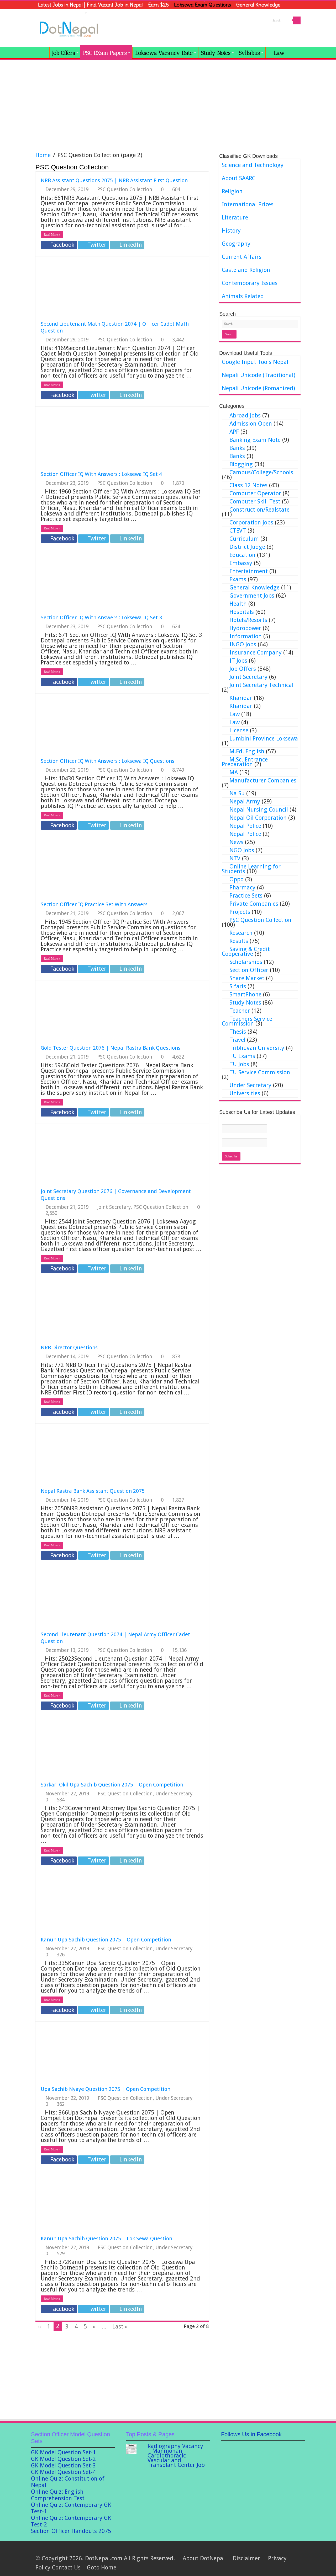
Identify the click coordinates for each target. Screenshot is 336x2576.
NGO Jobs (242, 850)
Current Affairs (242, 257)
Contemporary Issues (250, 283)
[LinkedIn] (274, 2550)
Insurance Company (256, 653)
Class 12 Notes (248, 485)
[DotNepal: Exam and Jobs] (69, 28)
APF (234, 432)
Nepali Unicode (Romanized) (258, 388)
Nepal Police (245, 826)
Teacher (240, 1011)
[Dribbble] (269, 2550)
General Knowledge (258, 5)
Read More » (52, 235)
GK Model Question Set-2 (63, 2459)
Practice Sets (246, 896)
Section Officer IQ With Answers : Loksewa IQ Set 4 (101, 474)
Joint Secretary (114, 1207)
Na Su (237, 793)
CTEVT (238, 531)
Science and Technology (253, 165)
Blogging (241, 464)
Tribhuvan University (257, 1048)
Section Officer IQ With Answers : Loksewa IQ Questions (107, 761)
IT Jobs (238, 661)
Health (238, 604)
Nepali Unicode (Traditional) (259, 375)
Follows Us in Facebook (251, 2434)
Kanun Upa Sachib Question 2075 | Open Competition (106, 1940)
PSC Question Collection (125, 189)
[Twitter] (264, 2550)
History (231, 231)
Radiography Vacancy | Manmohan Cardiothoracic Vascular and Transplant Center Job (176, 2456)
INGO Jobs (243, 644)
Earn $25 (158, 5)
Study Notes (216, 53)
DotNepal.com (104, 2558)
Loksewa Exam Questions (203, 5)
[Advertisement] (168, 104)
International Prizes (248, 204)
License (239, 730)
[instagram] (294, 2550)
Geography (236, 244)
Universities (245, 1093)
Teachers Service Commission (247, 1021)
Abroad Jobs (245, 415)
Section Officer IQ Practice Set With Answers (94, 904)
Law (235, 714)
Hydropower (245, 628)
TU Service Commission (260, 1072)
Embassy (241, 563)
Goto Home (102, 2567)
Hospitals (242, 612)
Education (242, 555)
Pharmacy (242, 887)
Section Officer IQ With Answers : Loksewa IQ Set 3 (101, 618)
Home (43, 155)
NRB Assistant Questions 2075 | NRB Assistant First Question (114, 180)
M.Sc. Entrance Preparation (245, 762)
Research (241, 933)
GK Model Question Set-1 (63, 2452)
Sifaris (238, 986)
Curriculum (244, 539)
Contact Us (66, 2567)
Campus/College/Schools (261, 472)
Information (246, 636)
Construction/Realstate (259, 510)
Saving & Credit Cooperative (246, 951)
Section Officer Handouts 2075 (71, 2531)
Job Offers (64, 53)
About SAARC (239, 178)
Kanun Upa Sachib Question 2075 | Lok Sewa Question (106, 2239)
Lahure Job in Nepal (61, 13)
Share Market (247, 978)
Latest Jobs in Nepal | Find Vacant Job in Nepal (90, 5)
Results (239, 941)
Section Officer (249, 970)
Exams (238, 579)
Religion (232, 191)
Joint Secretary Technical (261, 685)
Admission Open (251, 424)
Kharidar (241, 698)
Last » (120, 2327)
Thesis (238, 1032)
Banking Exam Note (255, 440)
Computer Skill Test (255, 501)
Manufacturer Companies (263, 780)
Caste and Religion (246, 270)
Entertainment (249, 571)
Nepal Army (245, 801)
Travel (237, 1040)
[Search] (297, 20)
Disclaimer (246, 2558)
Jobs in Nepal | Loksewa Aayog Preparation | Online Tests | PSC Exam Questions (42, 52)
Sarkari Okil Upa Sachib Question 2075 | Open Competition (112, 1785)
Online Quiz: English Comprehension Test (58, 2495)
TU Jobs (239, 1064)
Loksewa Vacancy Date (164, 53)
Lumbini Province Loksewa (264, 739)
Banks (237, 448)
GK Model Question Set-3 (63, 2465)
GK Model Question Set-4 (63, 2472)
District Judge (247, 547)
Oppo (237, 879)
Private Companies (254, 904)
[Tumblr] (289, 2550)
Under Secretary (174, 1794)
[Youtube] (279, 2550)
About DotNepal (204, 2558)
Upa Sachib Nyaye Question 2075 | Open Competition (106, 2089)
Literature (235, 218)
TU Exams (242, 1056)
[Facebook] (259, 2550)
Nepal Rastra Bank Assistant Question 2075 (93, 1491)
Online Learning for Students (251, 869)
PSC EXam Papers (105, 53)
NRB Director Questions (69, 1348)
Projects (240, 912)
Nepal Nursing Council (259, 810)
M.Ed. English (247, 751)
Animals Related (243, 296)
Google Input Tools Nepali (256, 362)
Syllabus (249, 53)
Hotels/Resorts (248, 620)
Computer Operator (255, 493)
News (236, 842)
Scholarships (246, 962)
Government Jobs (252, 596)
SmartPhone (245, 994)
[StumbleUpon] (284, 2550)
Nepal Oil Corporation (258, 818)
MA (234, 772)
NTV (235, 858)
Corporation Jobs (251, 522)
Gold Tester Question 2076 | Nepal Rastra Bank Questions (111, 1048)
